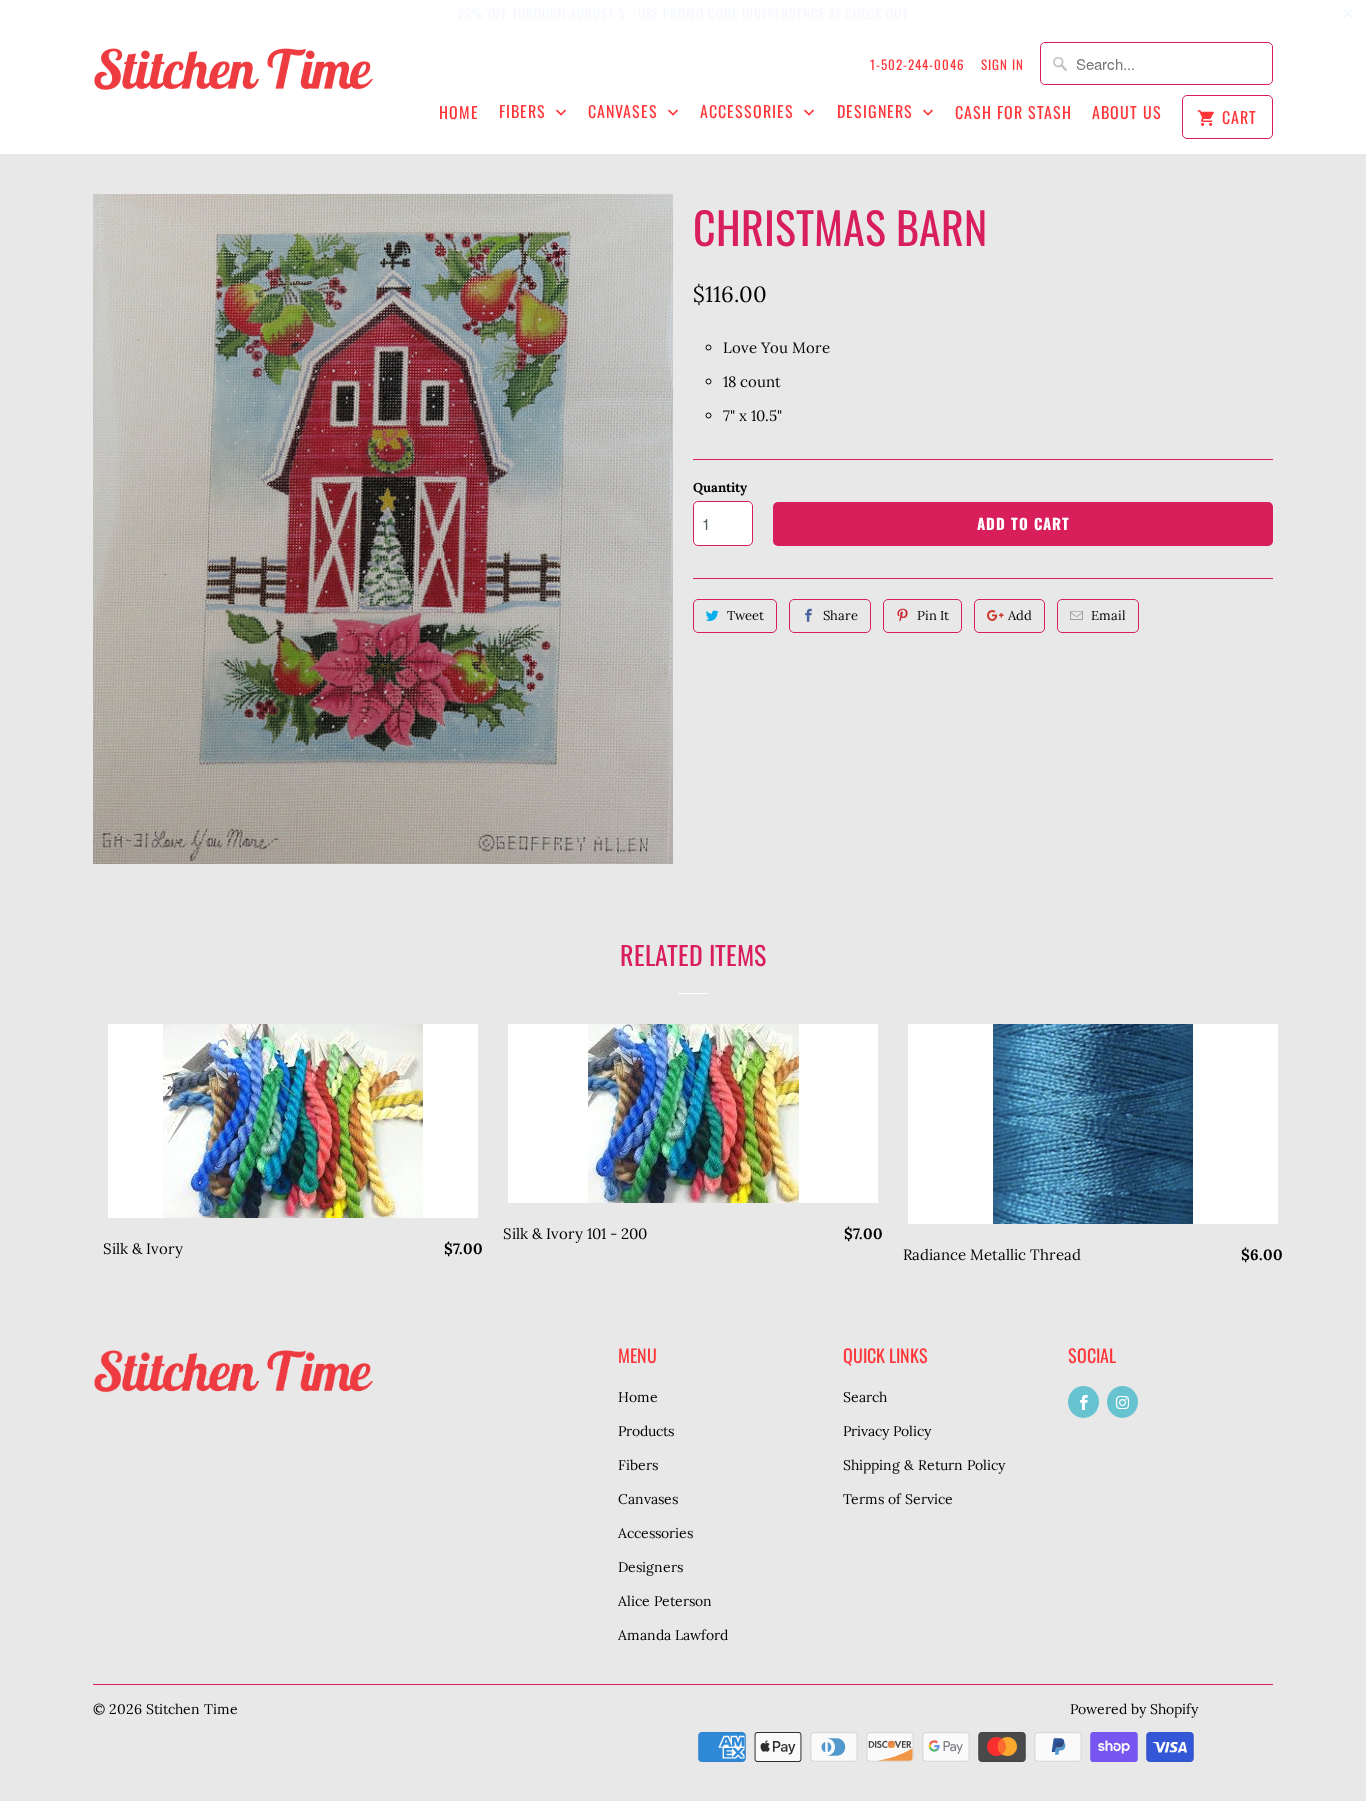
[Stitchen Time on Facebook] (1083, 1402)
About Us (1127, 112)
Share (840, 615)
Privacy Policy (887, 1431)
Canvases (625, 111)
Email (1108, 615)
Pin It (933, 615)
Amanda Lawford (673, 1635)
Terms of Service (898, 1499)
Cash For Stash (1013, 112)
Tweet (745, 615)
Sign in (1002, 64)
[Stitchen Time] (233, 79)
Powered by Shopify (1134, 1709)
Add (1020, 615)
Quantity (720, 487)
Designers (877, 111)
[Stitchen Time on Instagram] (1122, 1402)
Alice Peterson (665, 1601)
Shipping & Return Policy (924, 1465)
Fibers (525, 111)
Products (646, 1431)
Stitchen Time (192, 1709)
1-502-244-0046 (917, 64)
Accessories (749, 111)
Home (459, 112)
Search (865, 1397)
